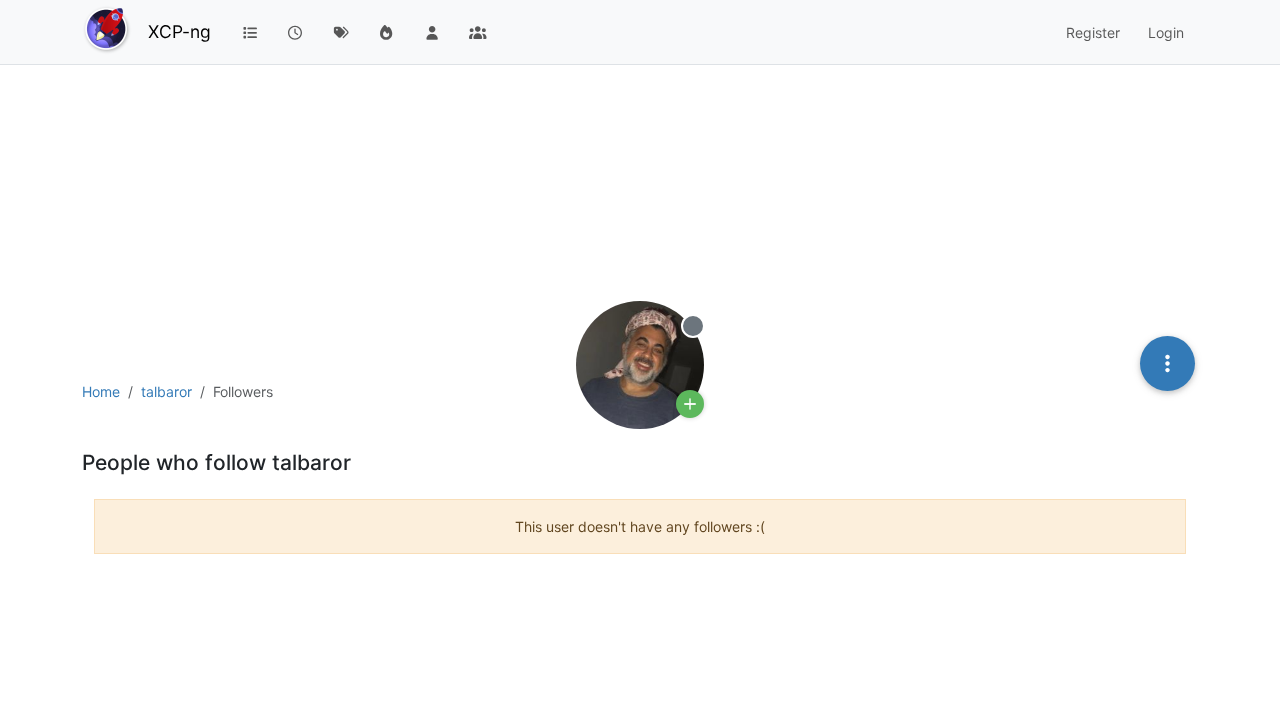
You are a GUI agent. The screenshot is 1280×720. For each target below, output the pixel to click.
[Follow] (690, 404)
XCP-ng (179, 31)
